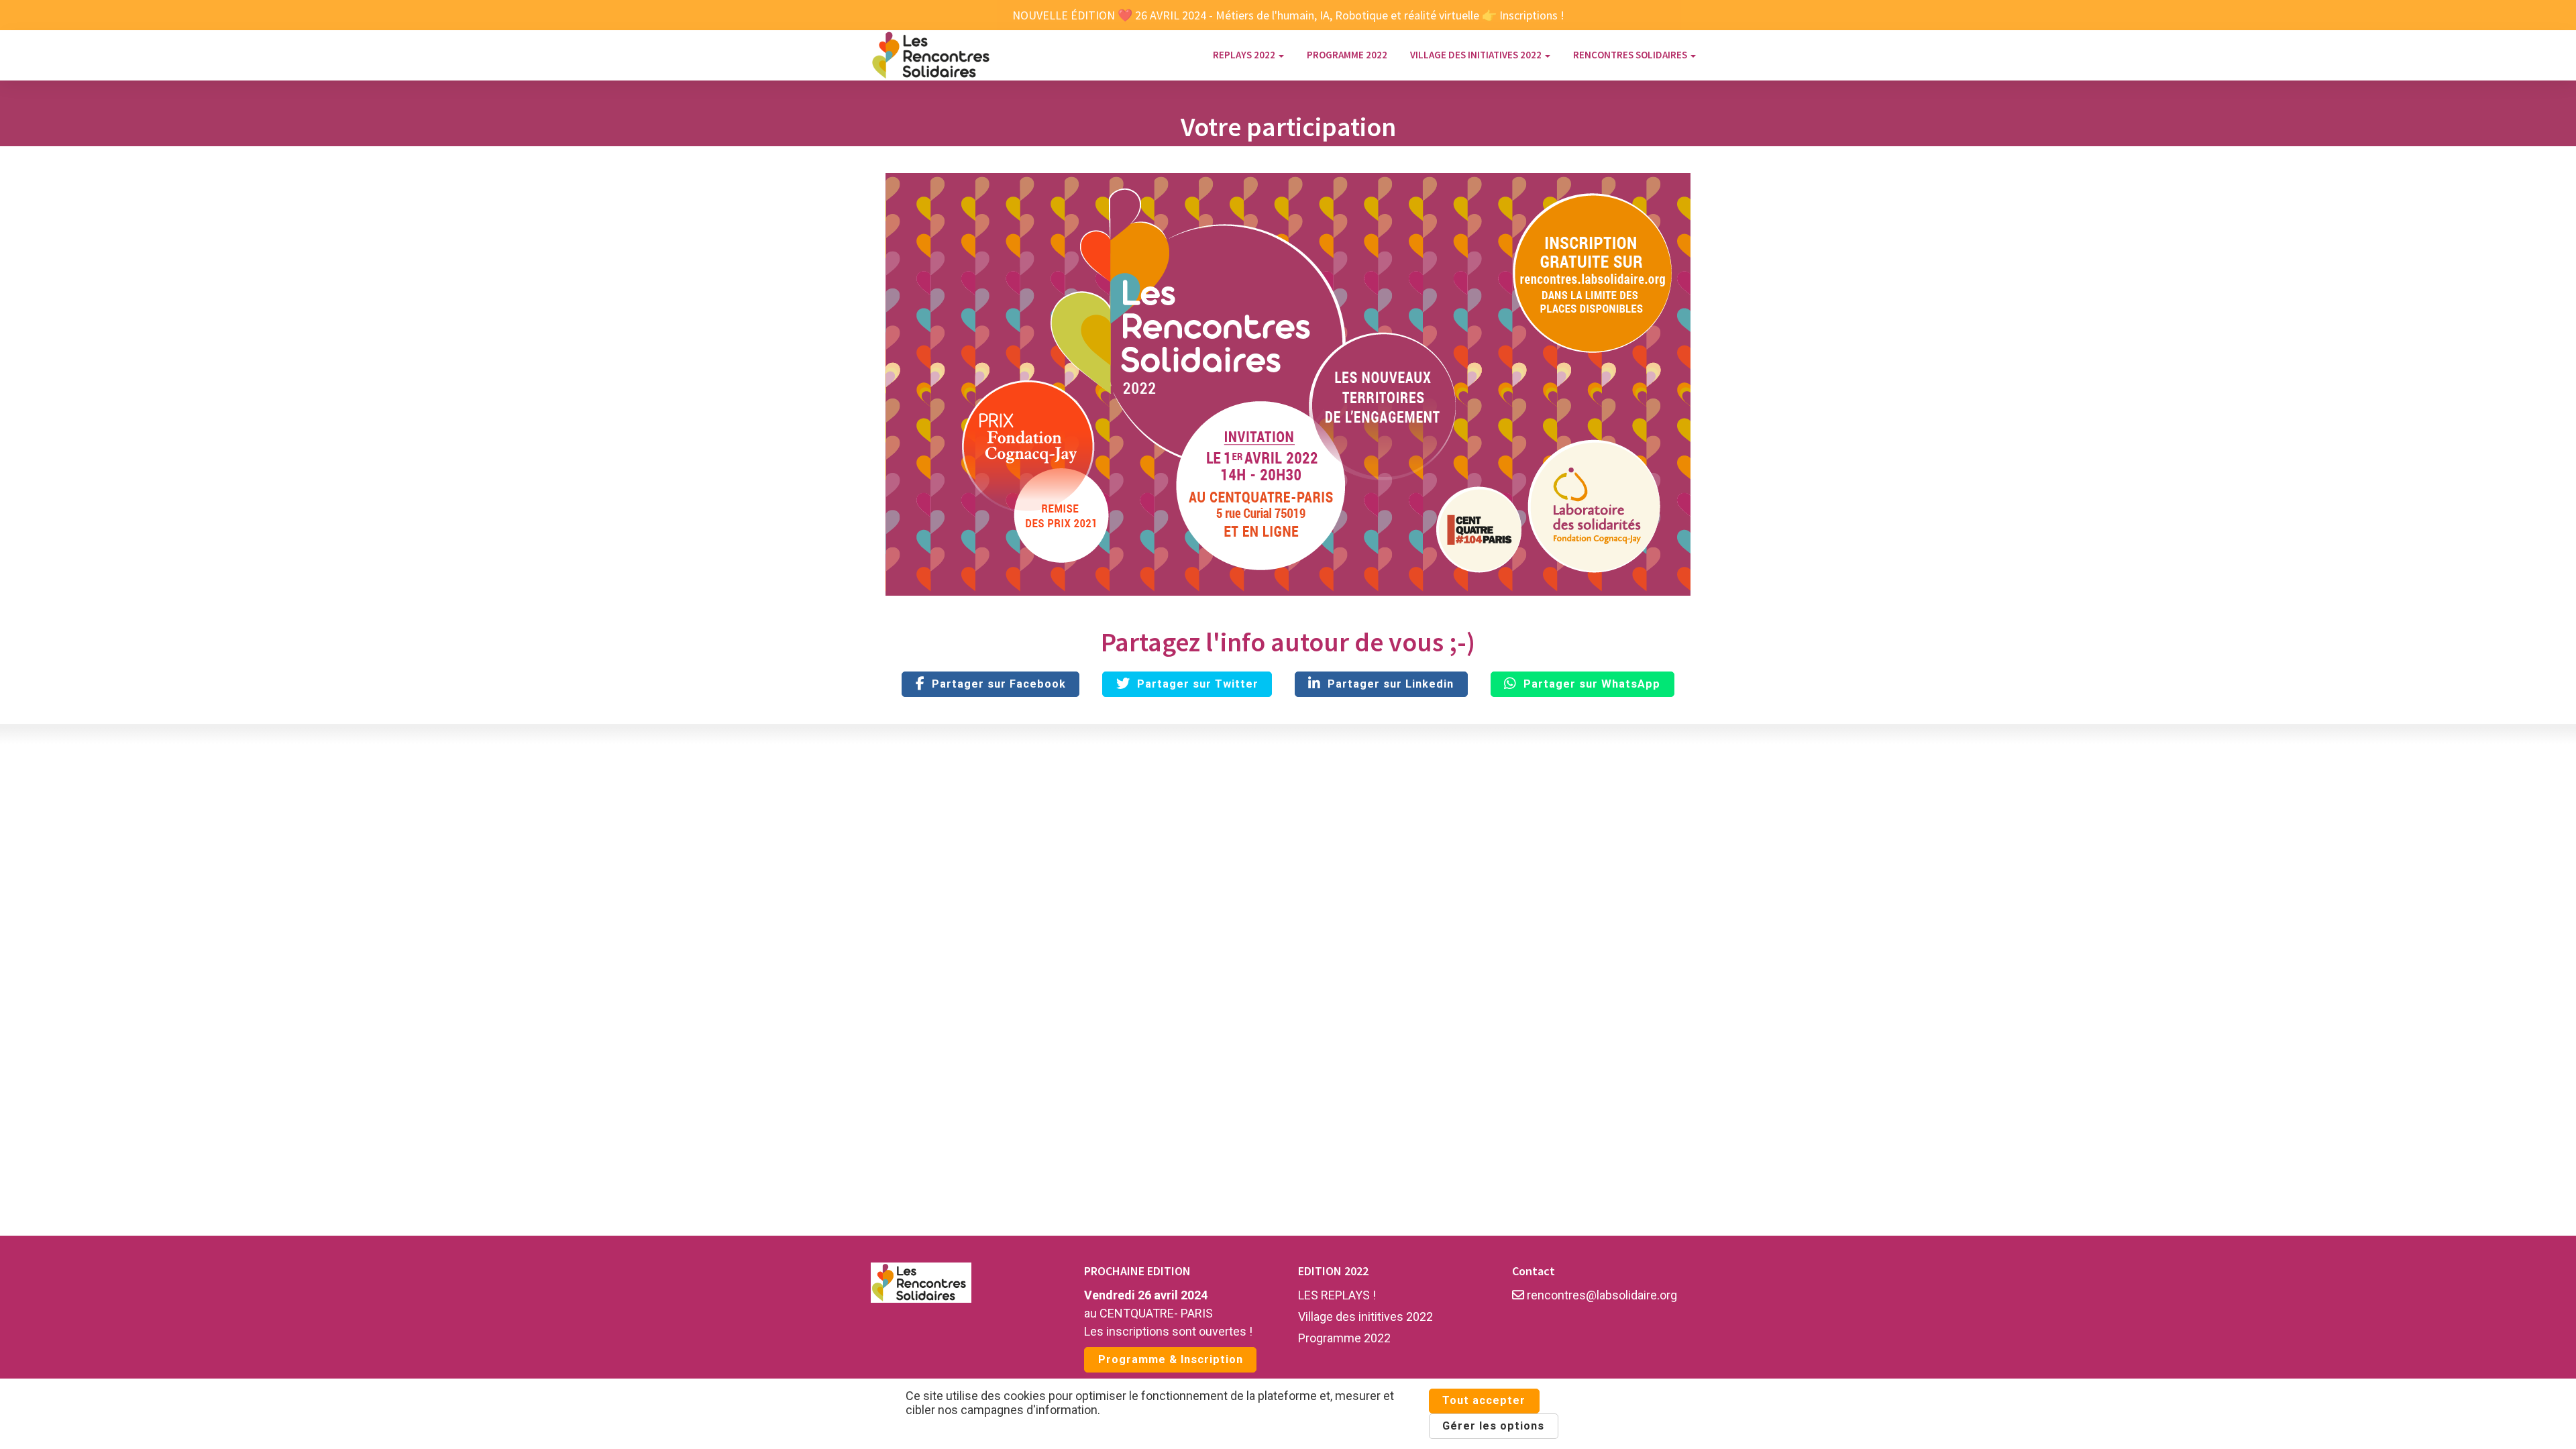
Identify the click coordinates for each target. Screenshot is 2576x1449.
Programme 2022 (1344, 1338)
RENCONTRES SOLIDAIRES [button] (1631, 55)
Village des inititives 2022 (1365, 1317)
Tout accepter (1484, 1400)
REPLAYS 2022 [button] (1245, 55)
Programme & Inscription (1171, 1359)
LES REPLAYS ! (1337, 1295)
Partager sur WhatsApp (1589, 684)
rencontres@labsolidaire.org (1601, 1295)
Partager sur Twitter (1194, 684)
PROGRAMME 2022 (1347, 55)
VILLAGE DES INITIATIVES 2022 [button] (1477, 55)
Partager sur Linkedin (1387, 684)
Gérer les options (1493, 1426)
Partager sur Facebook (996, 684)
